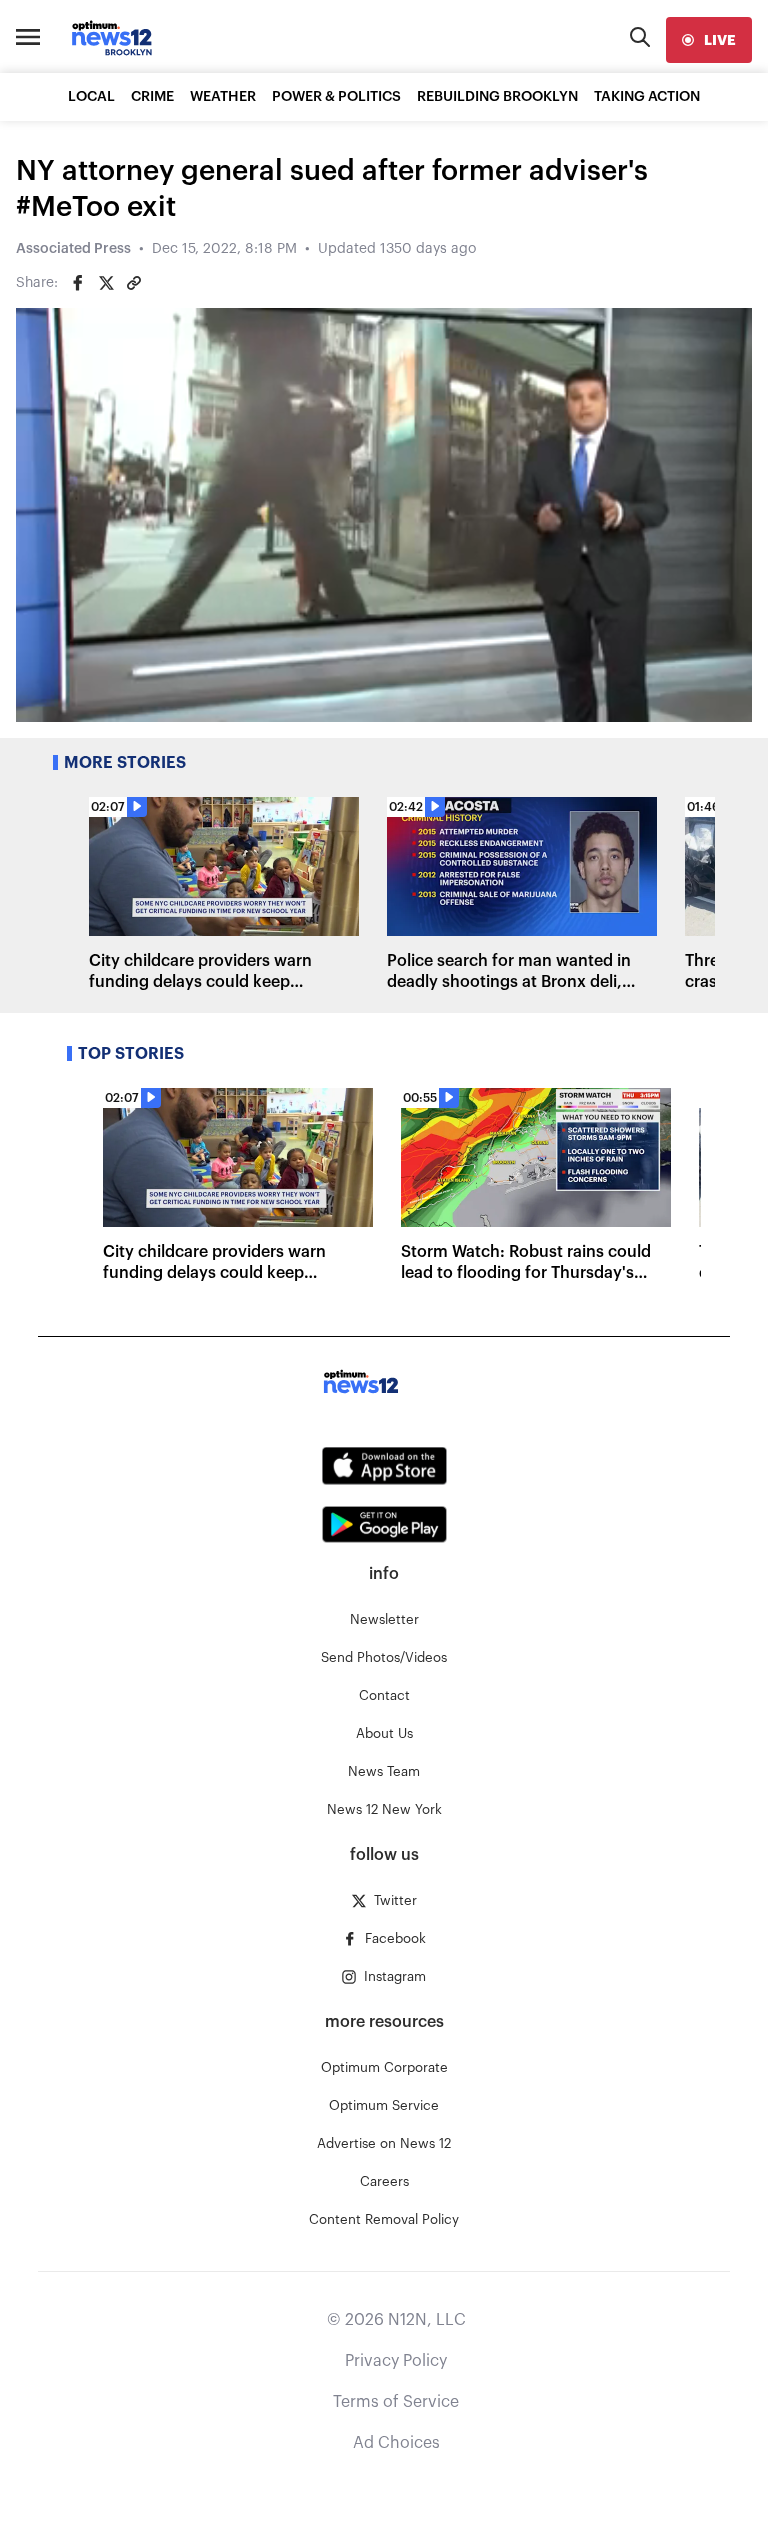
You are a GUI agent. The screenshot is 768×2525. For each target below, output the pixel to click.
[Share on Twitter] (106, 283)
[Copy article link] (134, 283)
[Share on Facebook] (78, 283)
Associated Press (73, 249)
